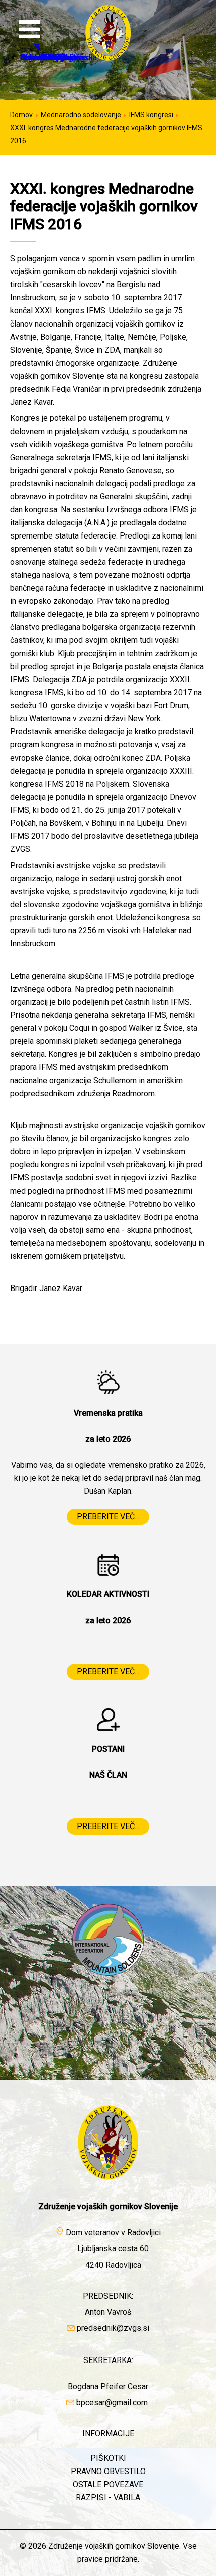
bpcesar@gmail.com (112, 2402)
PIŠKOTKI (108, 2458)
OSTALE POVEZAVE (108, 2484)
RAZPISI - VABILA (108, 2497)
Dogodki (35, 58)
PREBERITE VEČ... (108, 1516)
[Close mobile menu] (37, 46)
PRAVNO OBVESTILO (108, 2471)
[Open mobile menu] (29, 30)
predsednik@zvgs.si (113, 2328)
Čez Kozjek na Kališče (73, 58)
